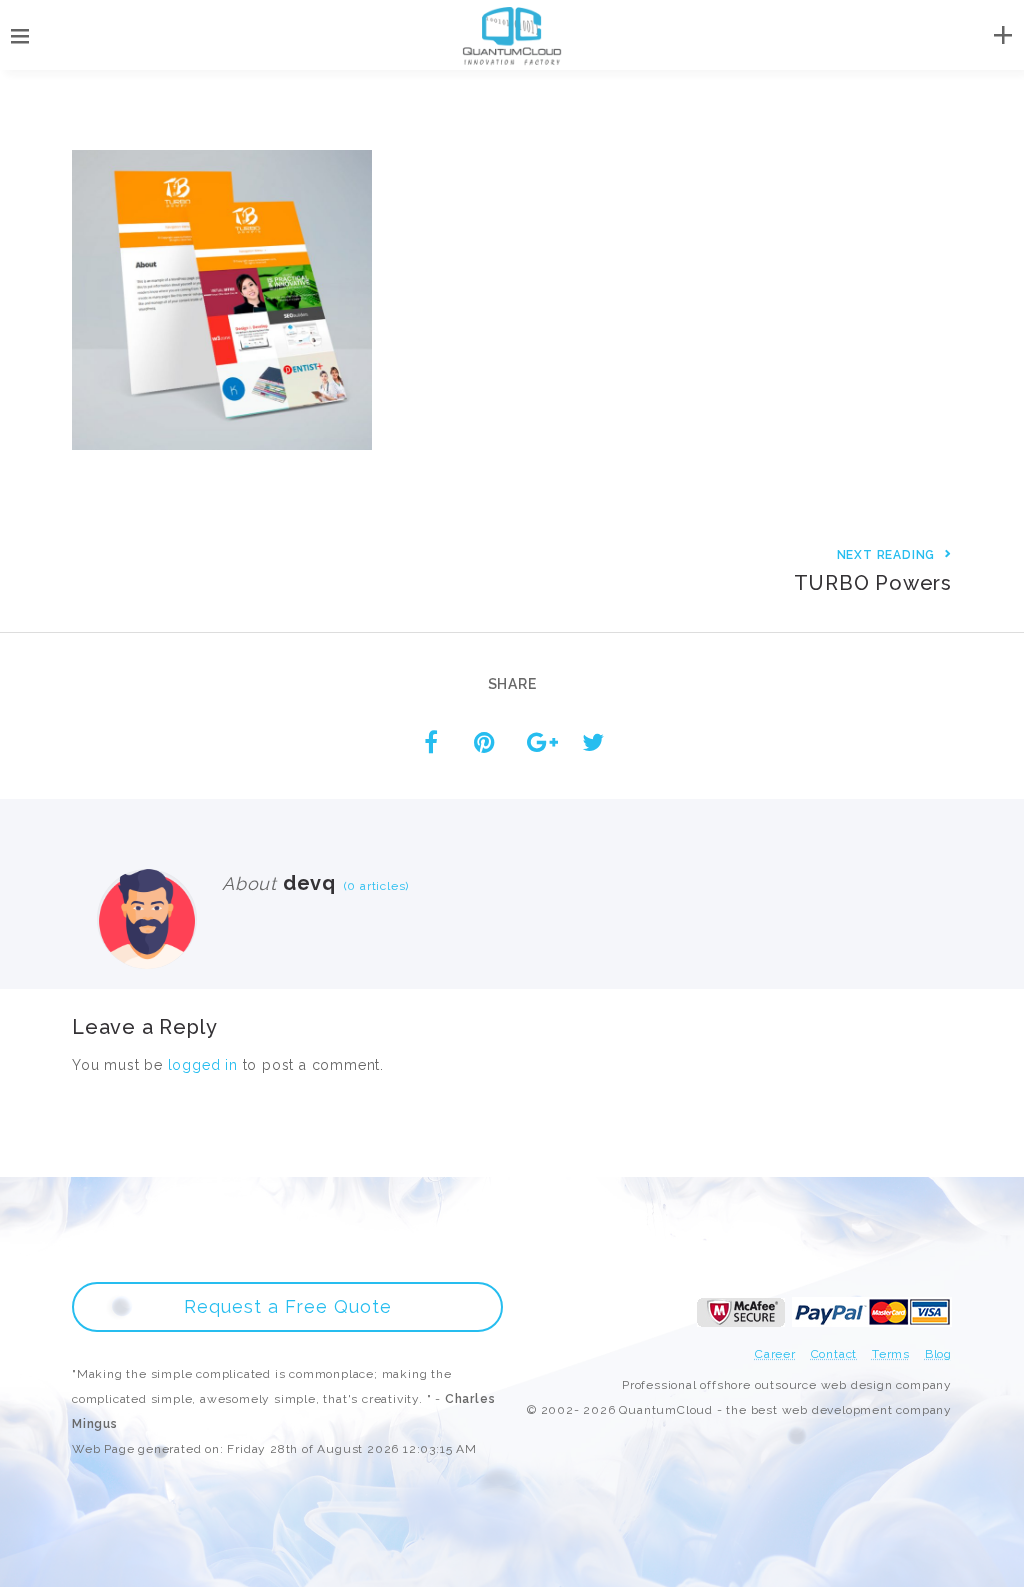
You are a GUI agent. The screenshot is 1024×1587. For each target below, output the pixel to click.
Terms (891, 1354)
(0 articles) (372, 886)
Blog (938, 1354)
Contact (834, 1354)
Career (775, 1354)
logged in (203, 1065)
